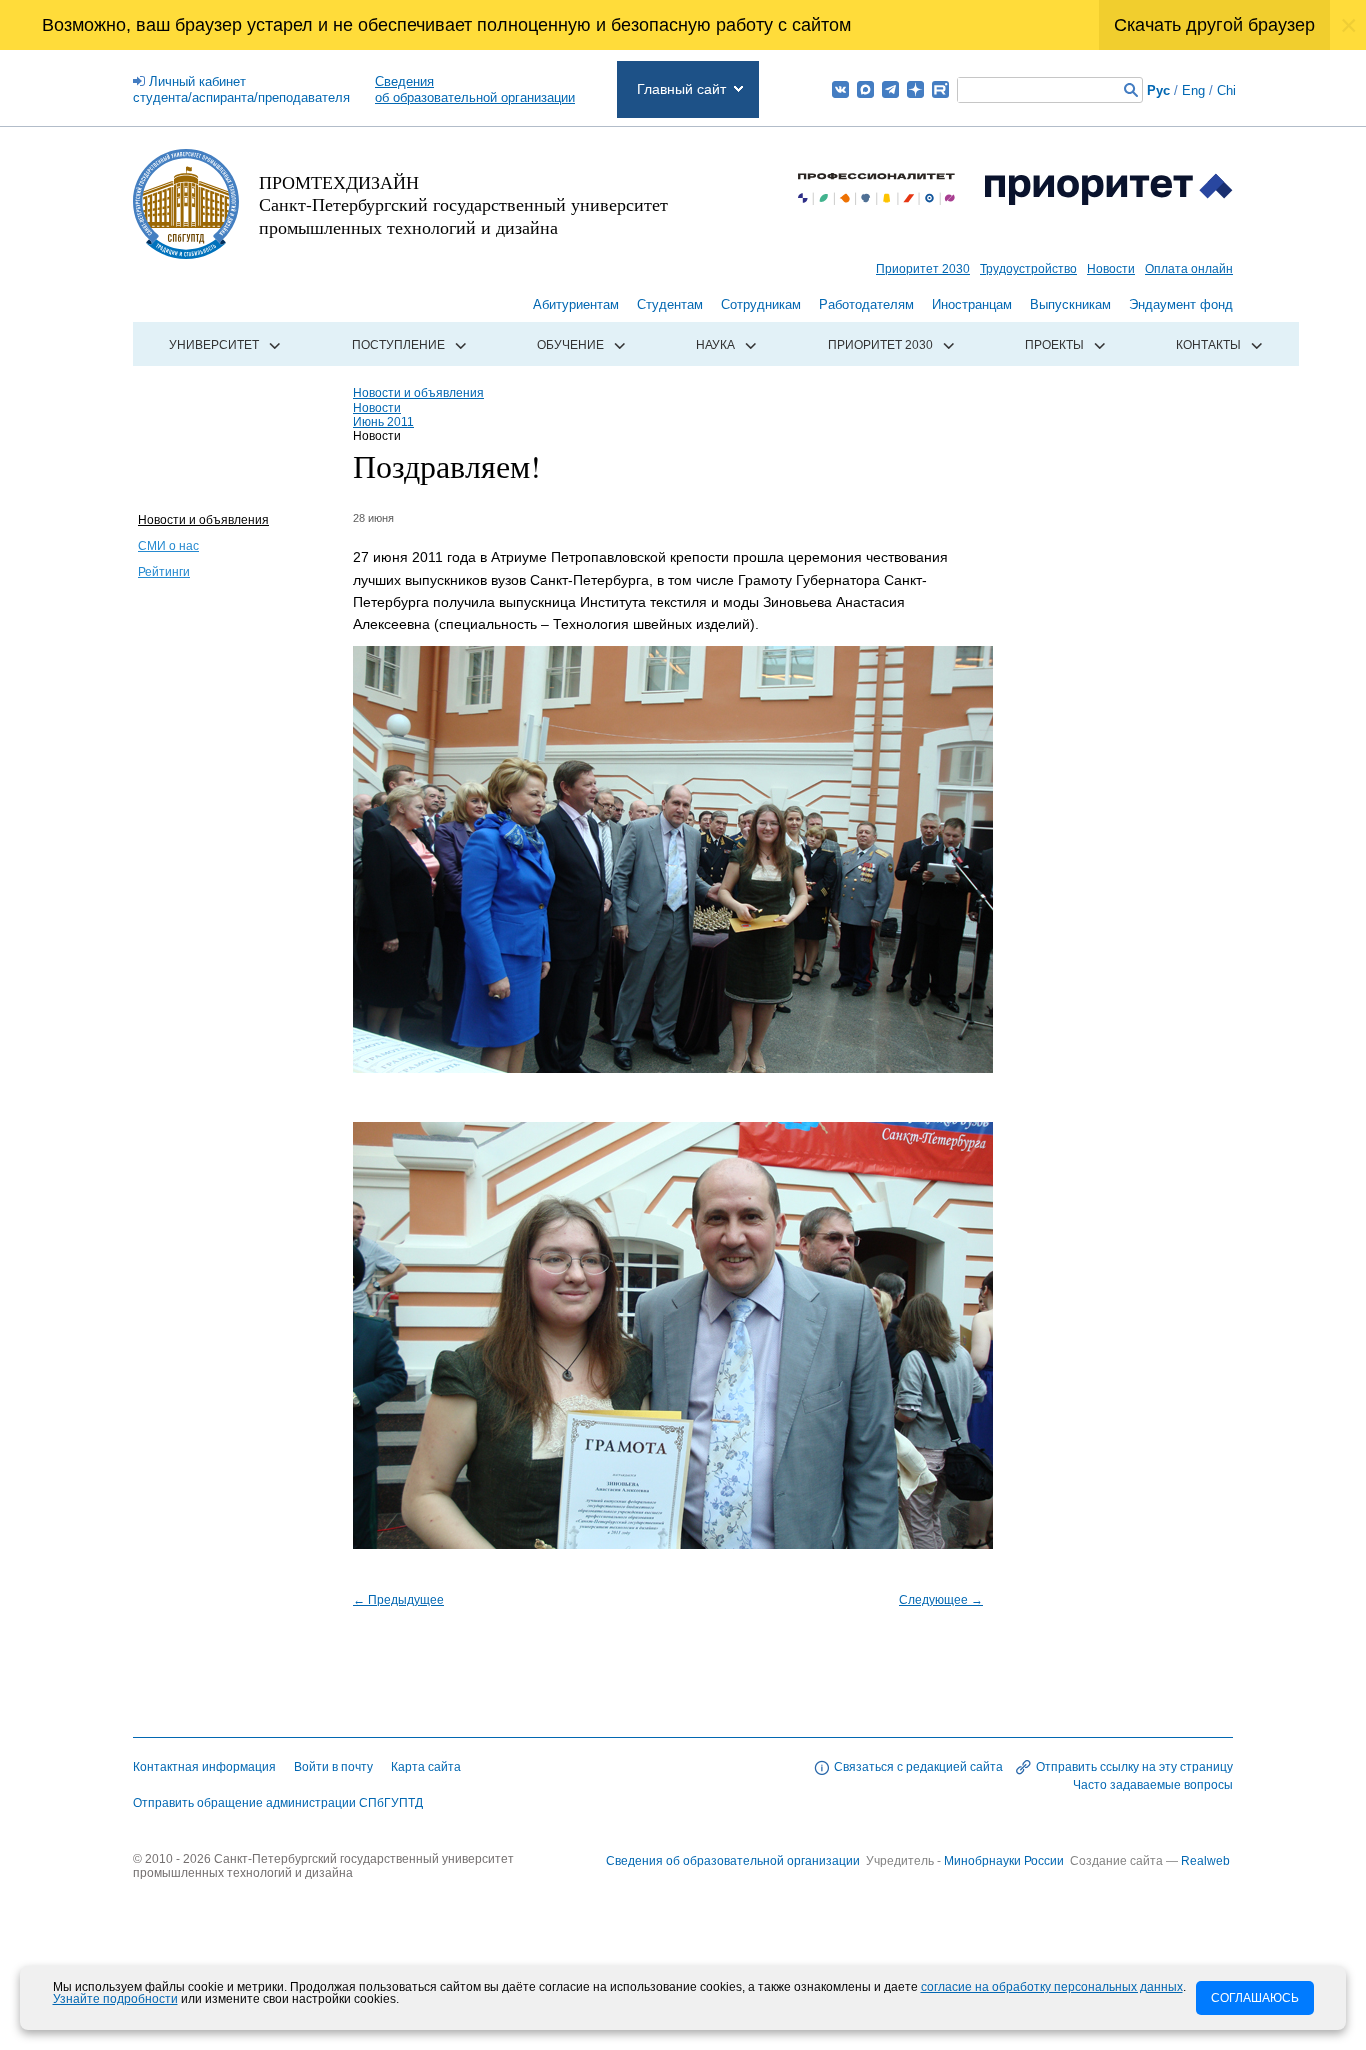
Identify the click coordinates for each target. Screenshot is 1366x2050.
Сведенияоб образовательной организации (475, 89)
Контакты (1208, 345)
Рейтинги (164, 572)
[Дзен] (915, 89)
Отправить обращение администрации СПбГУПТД (278, 1803)
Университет (214, 345)
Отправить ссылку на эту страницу (1134, 1767)
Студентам (670, 304)
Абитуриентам (576, 304)
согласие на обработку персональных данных (1052, 1987)
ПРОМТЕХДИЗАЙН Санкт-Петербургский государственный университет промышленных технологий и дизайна (463, 204)
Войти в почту (333, 1767)
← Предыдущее (398, 1600)
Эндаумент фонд (1181, 304)
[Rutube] (940, 89)
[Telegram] (890, 89)
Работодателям (866, 304)
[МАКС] (865, 89)
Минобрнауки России (1005, 1861)
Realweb (1205, 1861)
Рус (1158, 90)
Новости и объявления (203, 520)
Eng (1193, 90)
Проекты (1054, 345)
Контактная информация (204, 1767)
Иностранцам (972, 304)
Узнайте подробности (115, 1999)
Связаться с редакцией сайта (918, 1767)
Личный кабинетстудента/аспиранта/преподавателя (241, 89)
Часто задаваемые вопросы (1153, 1785)
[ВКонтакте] (840, 89)
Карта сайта (426, 1767)
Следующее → (941, 1600)
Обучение (570, 345)
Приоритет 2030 (923, 269)
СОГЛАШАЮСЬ (1255, 1998)
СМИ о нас (168, 546)
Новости (1111, 269)
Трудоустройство (1028, 269)
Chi (1226, 90)
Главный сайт (681, 89)
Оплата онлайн (1189, 269)
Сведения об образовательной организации (733, 1861)
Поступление (398, 345)
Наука (715, 345)
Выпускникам (1070, 304)
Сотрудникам (761, 304)
